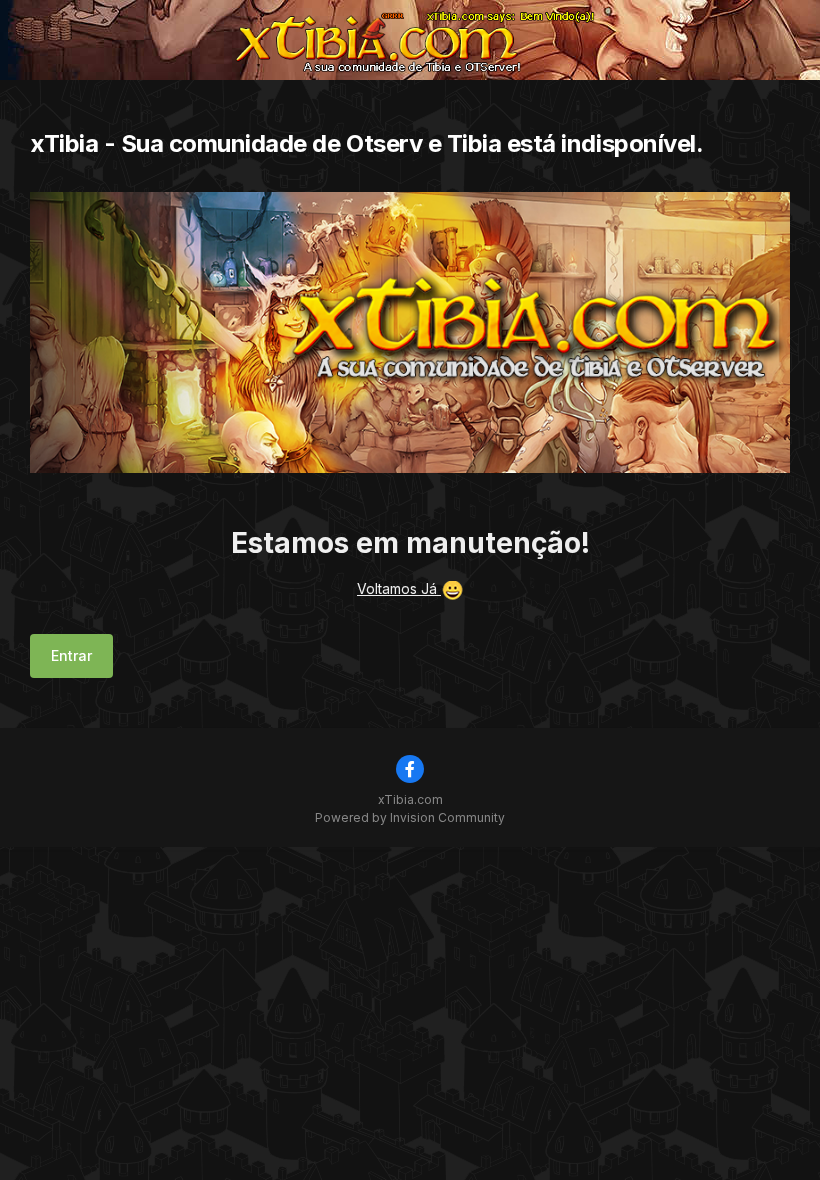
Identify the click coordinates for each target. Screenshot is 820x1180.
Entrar (71, 655)
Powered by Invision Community (410, 817)
